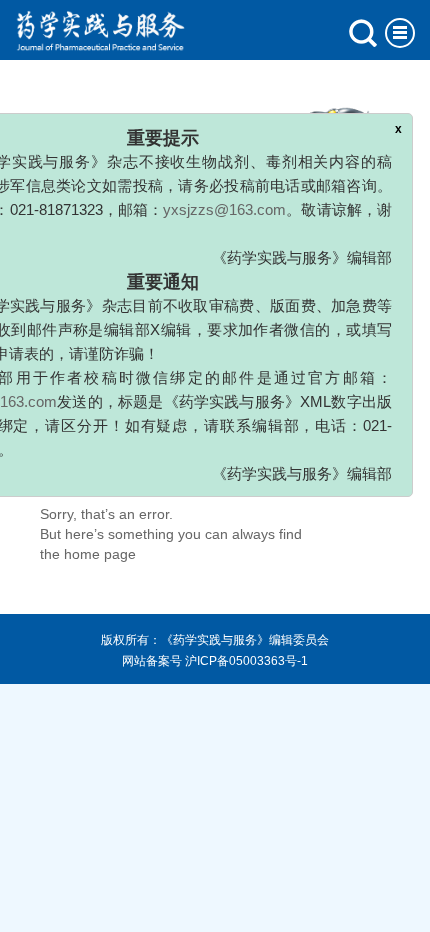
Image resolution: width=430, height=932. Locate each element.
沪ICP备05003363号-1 (246, 661)
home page (100, 554)
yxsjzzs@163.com (224, 202)
